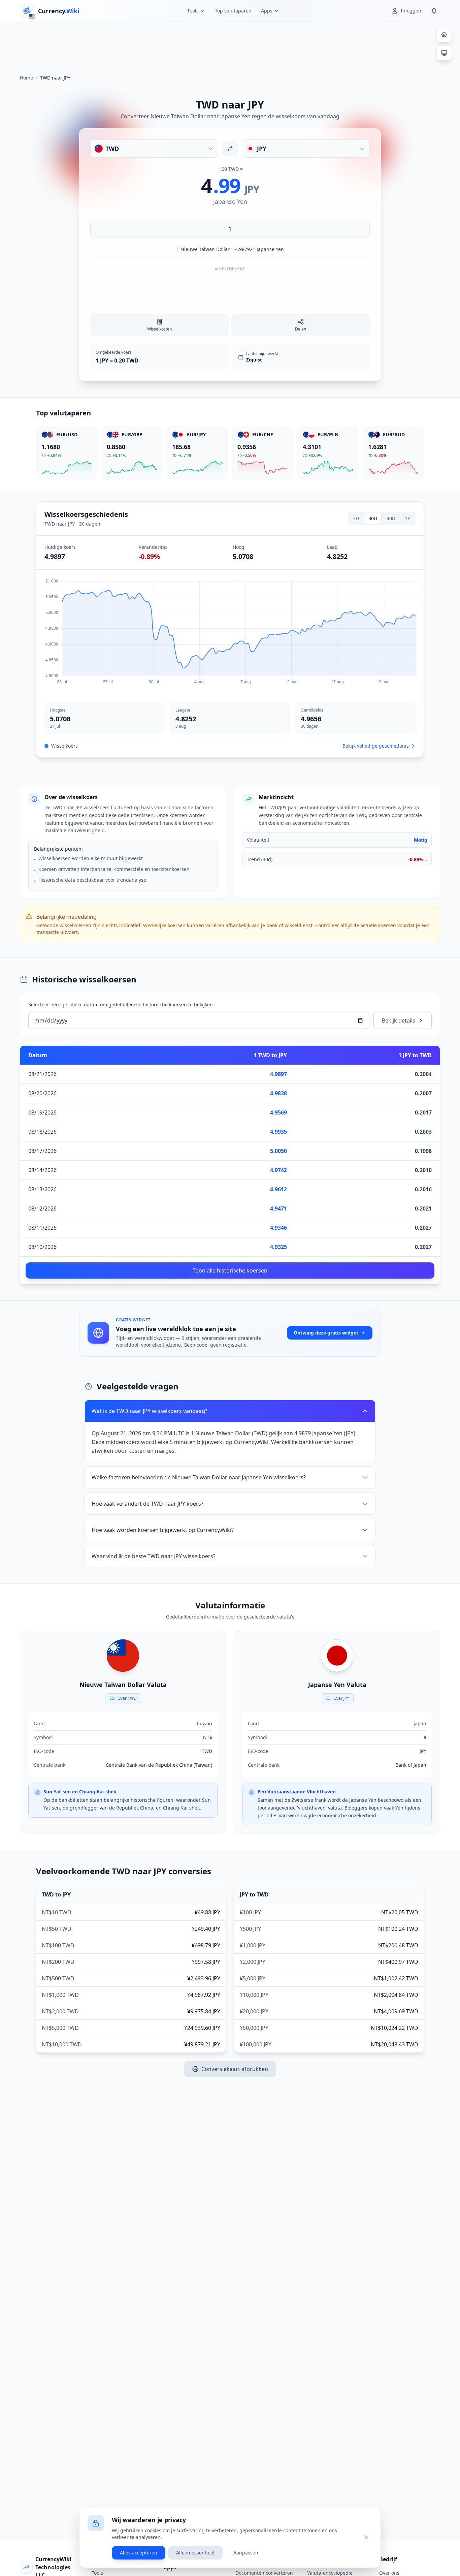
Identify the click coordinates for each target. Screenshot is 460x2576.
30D (373, 518)
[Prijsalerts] (434, 11)
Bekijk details (399, 1020)
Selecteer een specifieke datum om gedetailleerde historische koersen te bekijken (121, 1004)
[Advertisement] (230, 45)
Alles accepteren (139, 2553)
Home (26, 78)
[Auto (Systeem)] (444, 53)
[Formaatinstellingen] (444, 35)
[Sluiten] (366, 2537)
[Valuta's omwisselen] (230, 149)
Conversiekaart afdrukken (235, 2069)
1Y (407, 518)
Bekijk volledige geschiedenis (376, 746)
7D (356, 518)
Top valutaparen (233, 11)
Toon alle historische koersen (230, 1270)
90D (391, 518)
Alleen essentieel (195, 2553)
